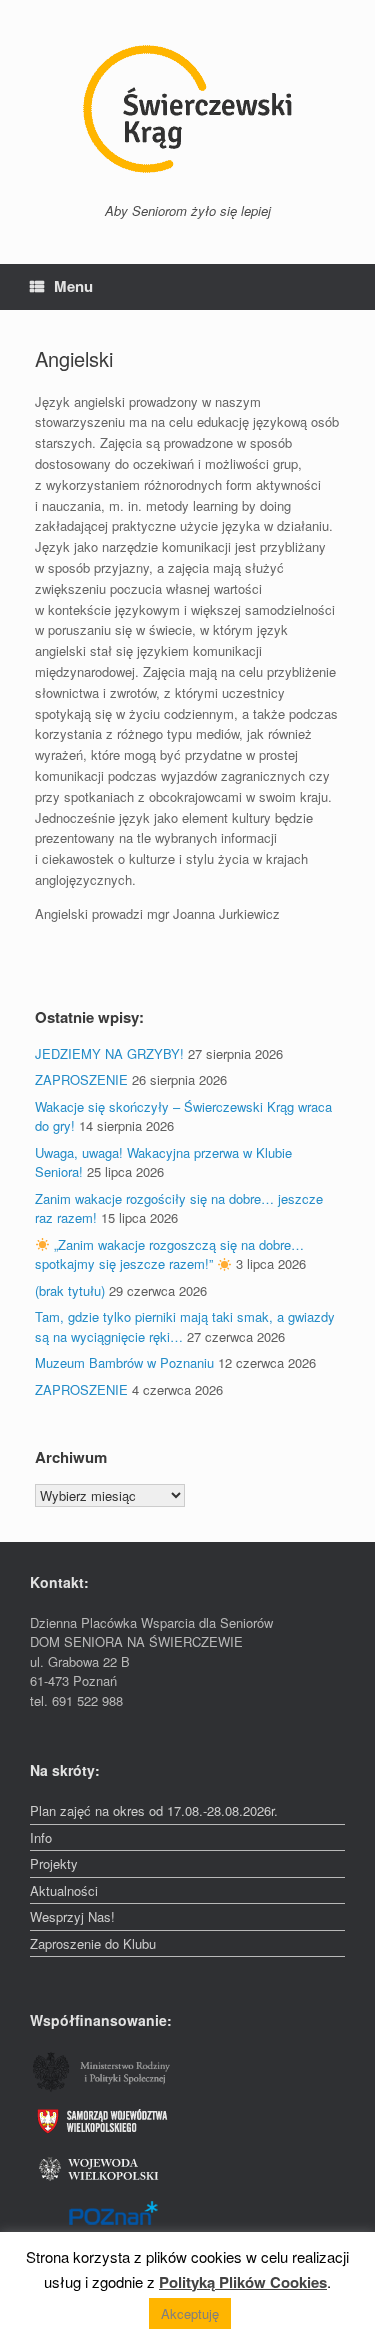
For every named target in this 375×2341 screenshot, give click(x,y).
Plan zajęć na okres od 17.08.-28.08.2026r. (154, 1810)
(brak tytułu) (70, 1290)
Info (41, 1837)
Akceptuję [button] (190, 2313)
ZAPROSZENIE (81, 1079)
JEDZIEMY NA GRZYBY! (109, 1053)
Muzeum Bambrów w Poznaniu (124, 1362)
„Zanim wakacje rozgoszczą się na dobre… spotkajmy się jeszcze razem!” (169, 1254)
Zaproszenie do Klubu (93, 1943)
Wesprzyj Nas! (72, 1916)
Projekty (54, 1863)
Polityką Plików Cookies (243, 2282)
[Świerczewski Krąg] (187, 109)
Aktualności (64, 1890)
